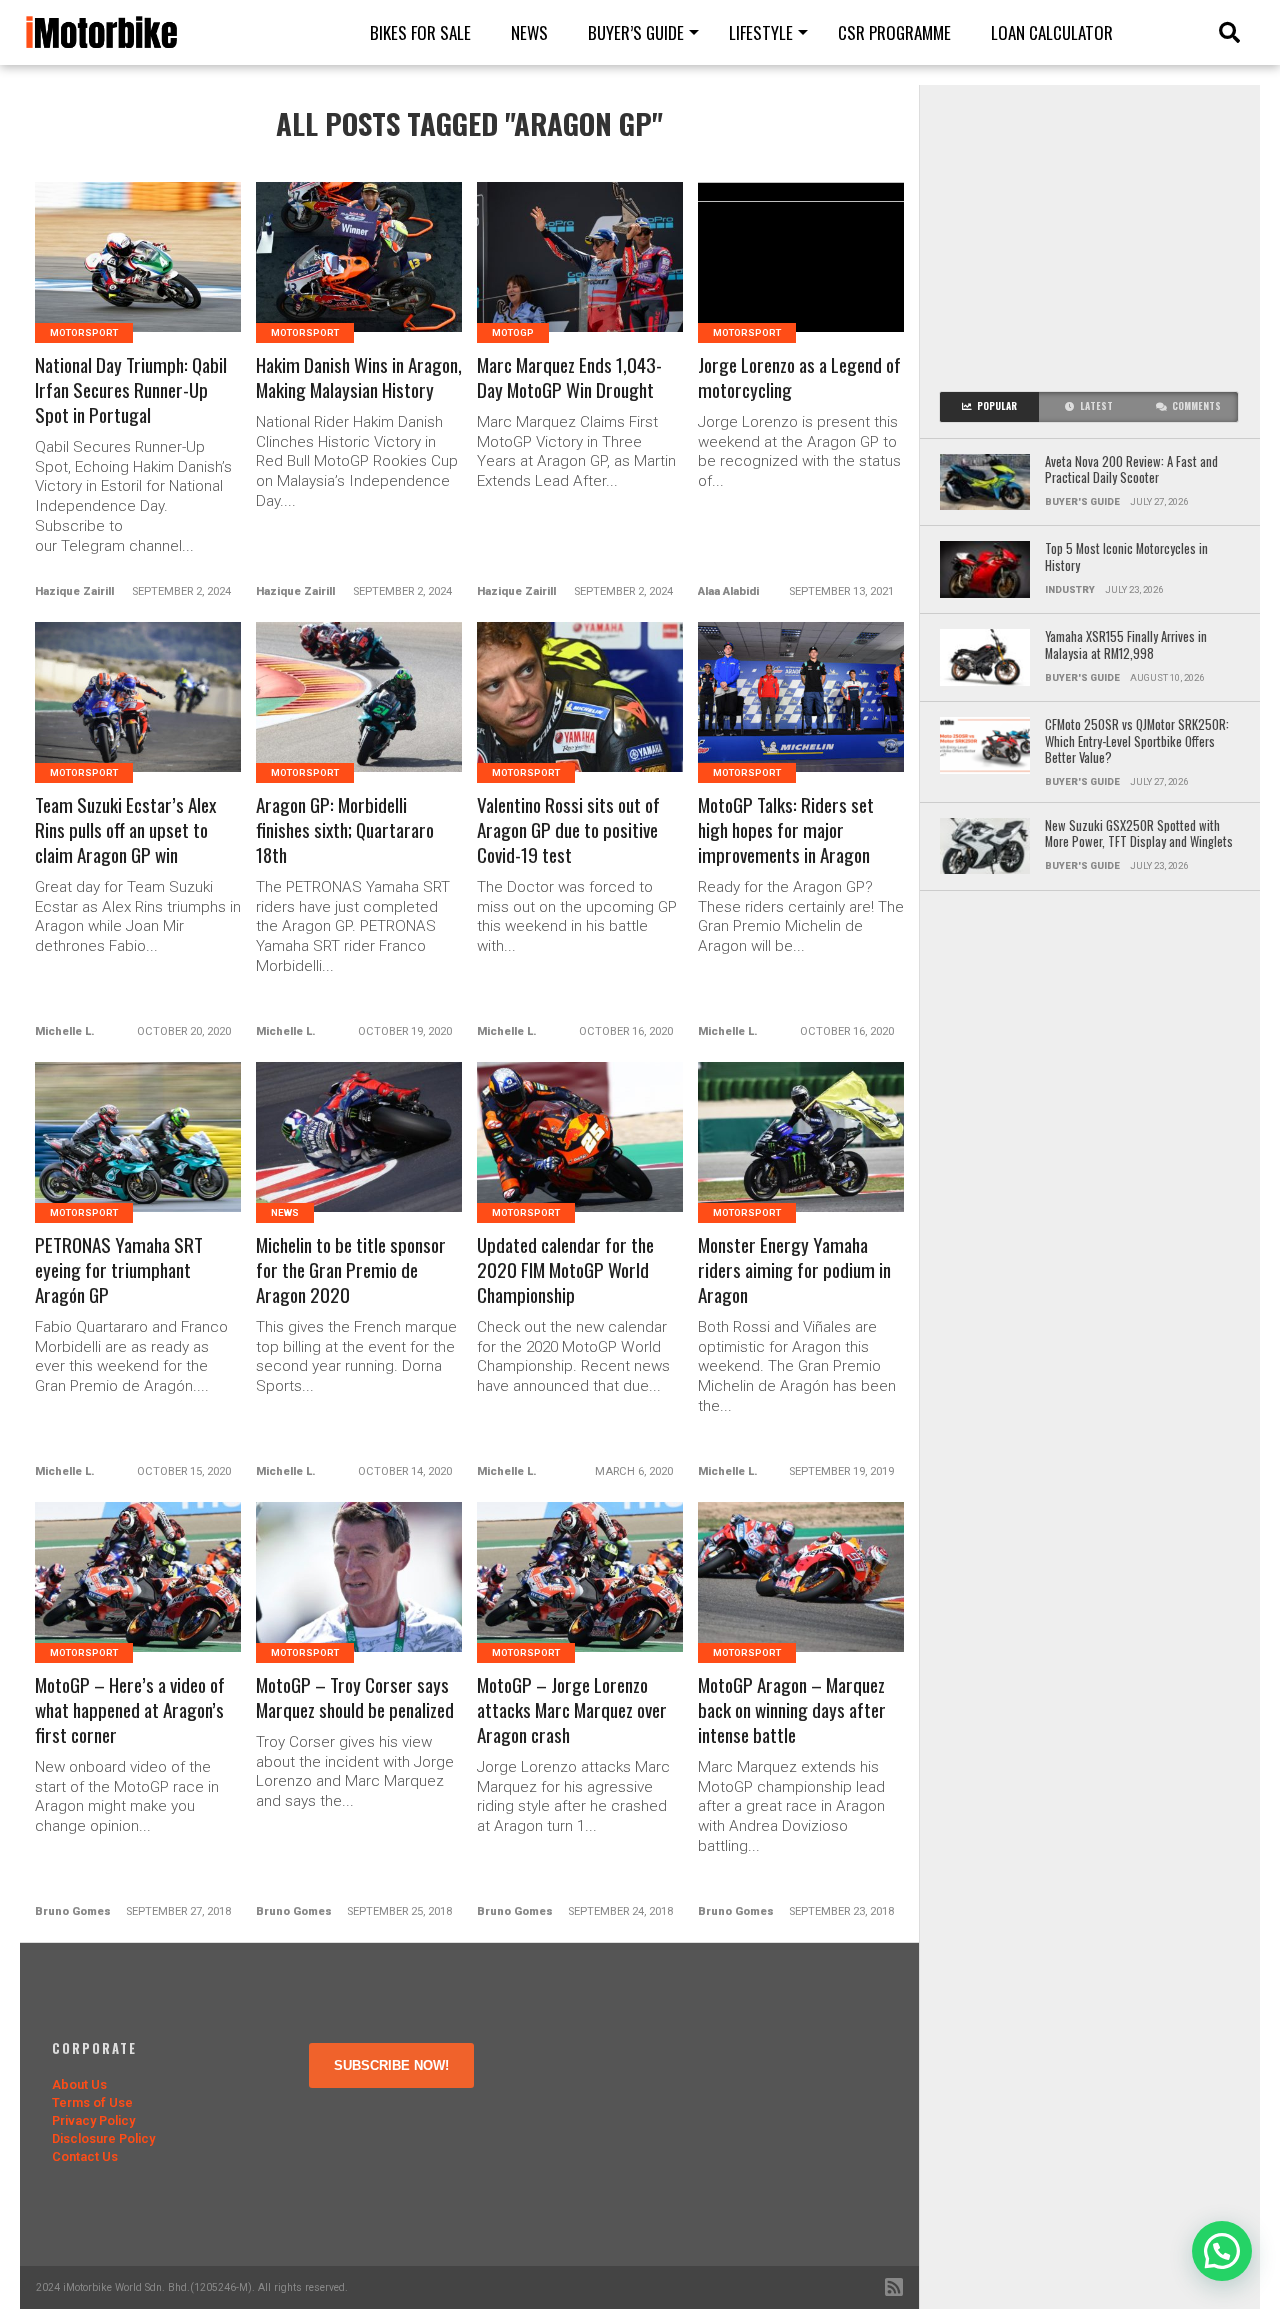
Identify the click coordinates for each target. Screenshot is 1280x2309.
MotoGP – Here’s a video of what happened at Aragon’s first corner (130, 1710)
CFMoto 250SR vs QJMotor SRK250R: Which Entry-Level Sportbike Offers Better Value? (1137, 742)
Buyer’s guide (636, 32)
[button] (1222, 2251)
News (529, 32)
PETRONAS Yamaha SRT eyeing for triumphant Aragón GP (119, 1270)
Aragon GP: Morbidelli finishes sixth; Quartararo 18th (345, 830)
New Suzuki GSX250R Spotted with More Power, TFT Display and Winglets (1139, 834)
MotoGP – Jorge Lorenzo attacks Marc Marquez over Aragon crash (572, 1710)
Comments (1196, 406)
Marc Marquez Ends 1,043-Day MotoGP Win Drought (569, 378)
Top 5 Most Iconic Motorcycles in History (1126, 557)
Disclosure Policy (103, 2138)
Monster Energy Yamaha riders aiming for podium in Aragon (794, 1270)
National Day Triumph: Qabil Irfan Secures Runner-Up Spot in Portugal (131, 390)
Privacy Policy (93, 2120)
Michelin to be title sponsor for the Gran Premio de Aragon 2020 (351, 1270)
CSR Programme (894, 32)
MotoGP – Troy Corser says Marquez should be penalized (355, 1698)
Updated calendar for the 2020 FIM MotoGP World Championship (565, 1270)
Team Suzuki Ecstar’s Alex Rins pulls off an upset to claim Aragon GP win (125, 830)
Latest (1096, 406)
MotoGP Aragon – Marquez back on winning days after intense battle (792, 1710)
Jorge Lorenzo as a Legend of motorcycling (799, 378)
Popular (997, 406)
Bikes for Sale (420, 32)
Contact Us (85, 2156)
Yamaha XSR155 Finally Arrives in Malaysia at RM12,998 (1126, 645)
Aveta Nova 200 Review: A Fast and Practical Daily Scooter (1131, 470)
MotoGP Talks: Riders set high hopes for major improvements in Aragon (786, 830)
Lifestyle (761, 32)
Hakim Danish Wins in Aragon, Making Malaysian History (359, 378)
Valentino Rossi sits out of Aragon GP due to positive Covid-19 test (568, 830)
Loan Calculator (1052, 32)
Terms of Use (92, 2102)
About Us (79, 2084)
